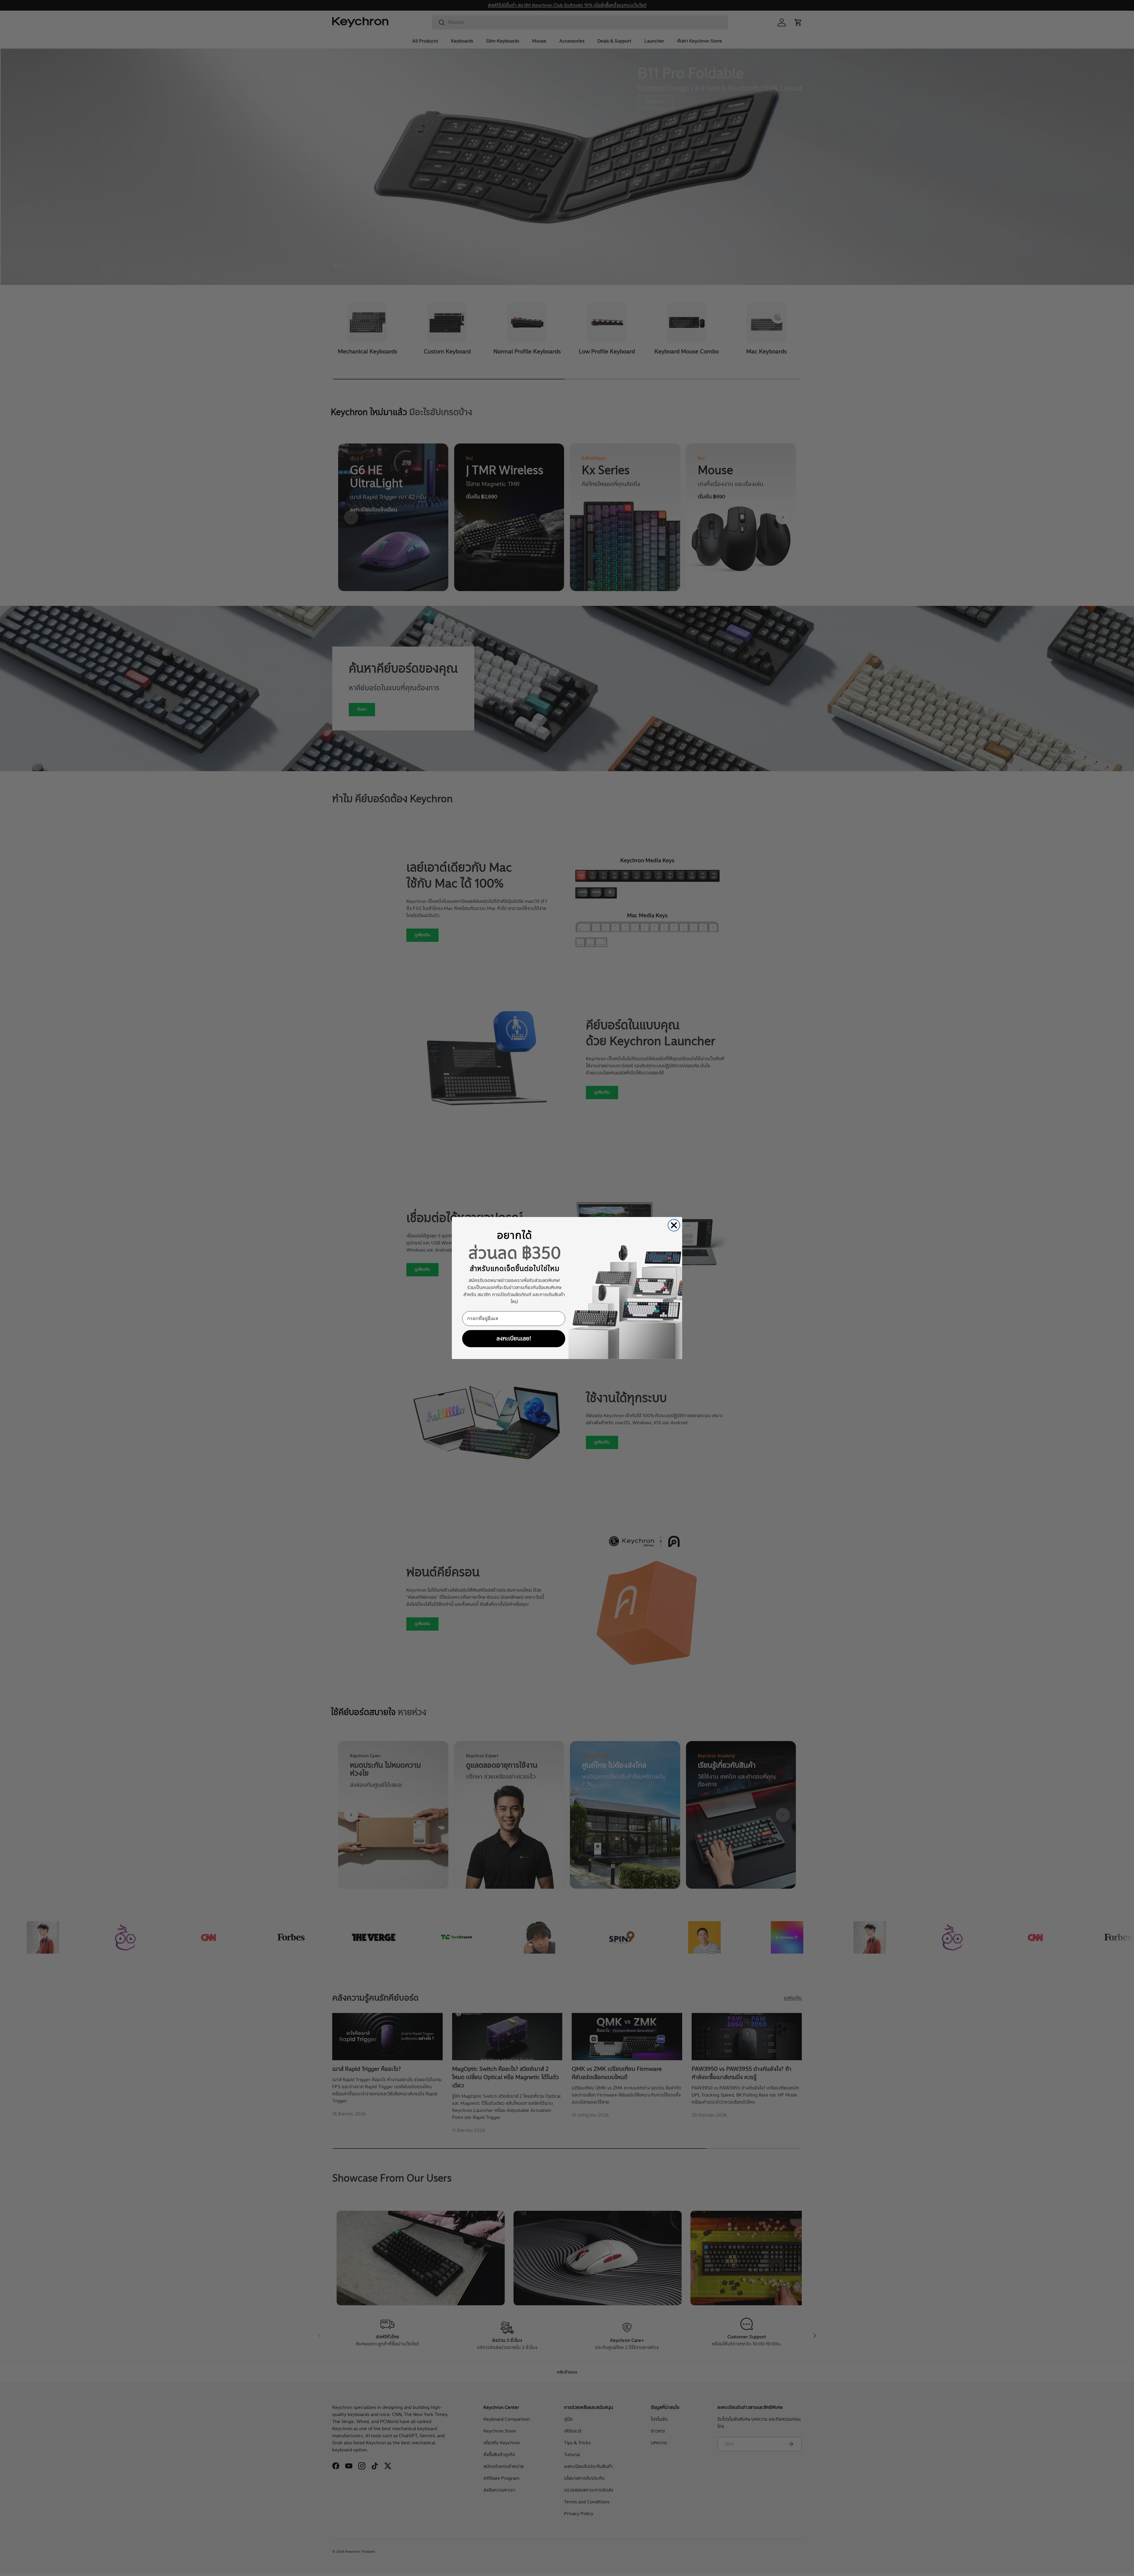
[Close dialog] (674, 1225)
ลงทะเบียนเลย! (514, 1338)
